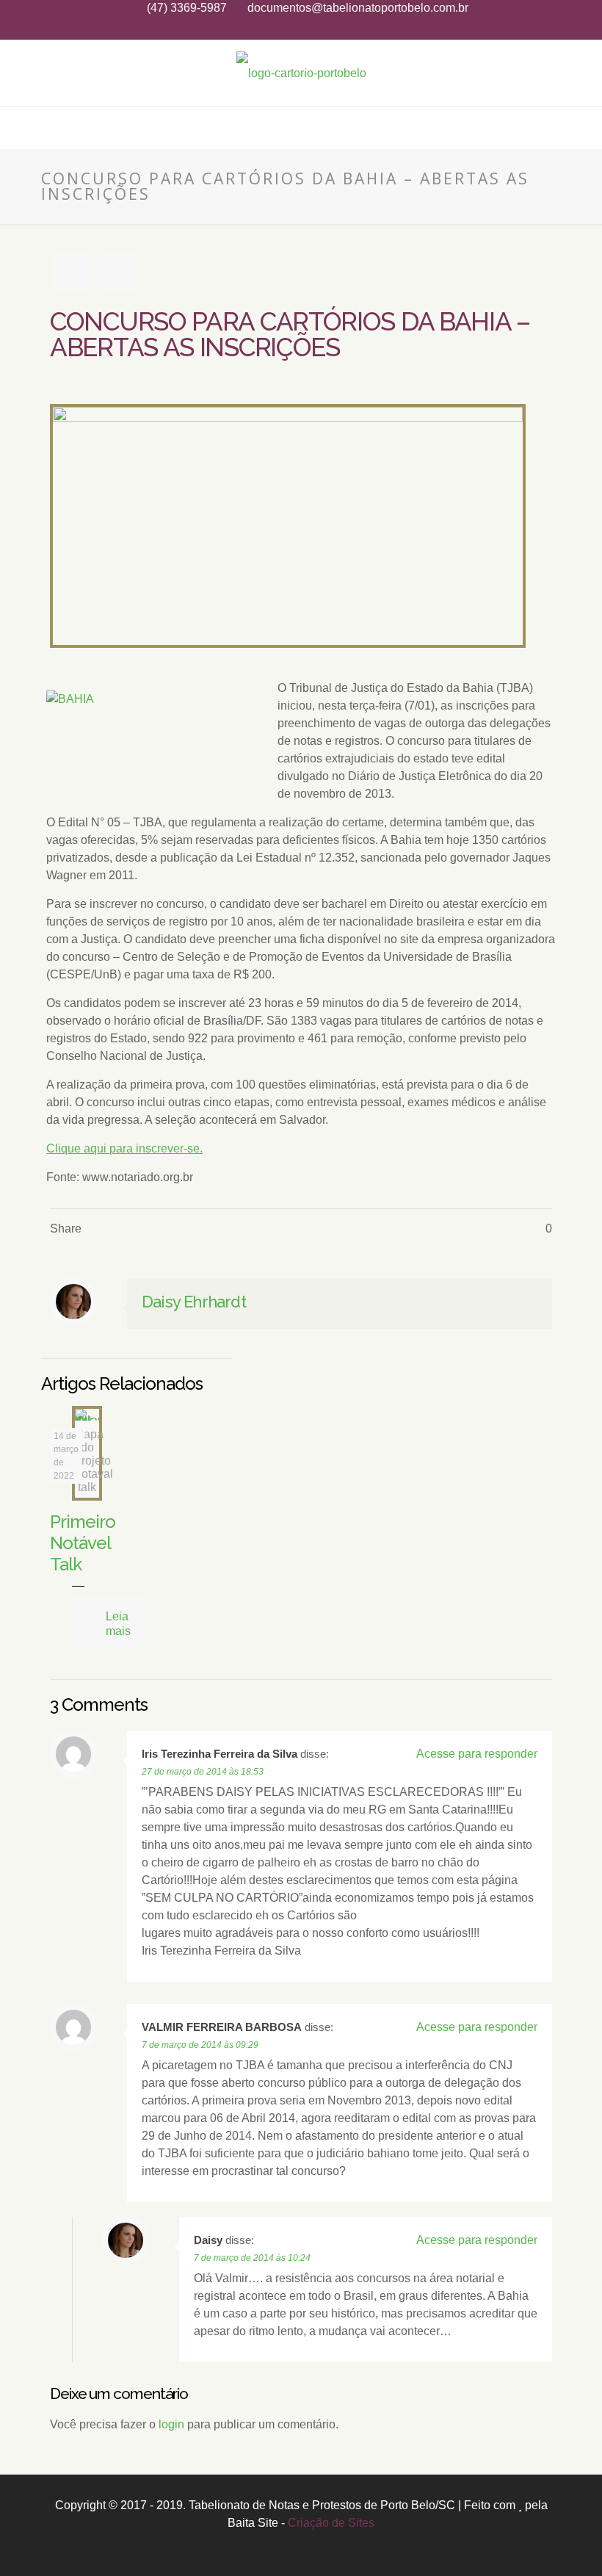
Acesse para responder (477, 1754)
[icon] (320, 28)
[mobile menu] (12, 128)
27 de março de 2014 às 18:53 (203, 1772)
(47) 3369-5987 (187, 8)
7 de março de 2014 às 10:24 (252, 2258)
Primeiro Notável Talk (83, 1543)
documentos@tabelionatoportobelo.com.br (358, 8)
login (171, 2424)
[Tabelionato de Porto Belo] (301, 73)
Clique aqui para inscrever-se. (124, 1148)
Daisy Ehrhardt (194, 1302)
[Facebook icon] (283, 28)
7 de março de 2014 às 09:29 (200, 2045)
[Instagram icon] (301, 28)
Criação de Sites (331, 2523)
